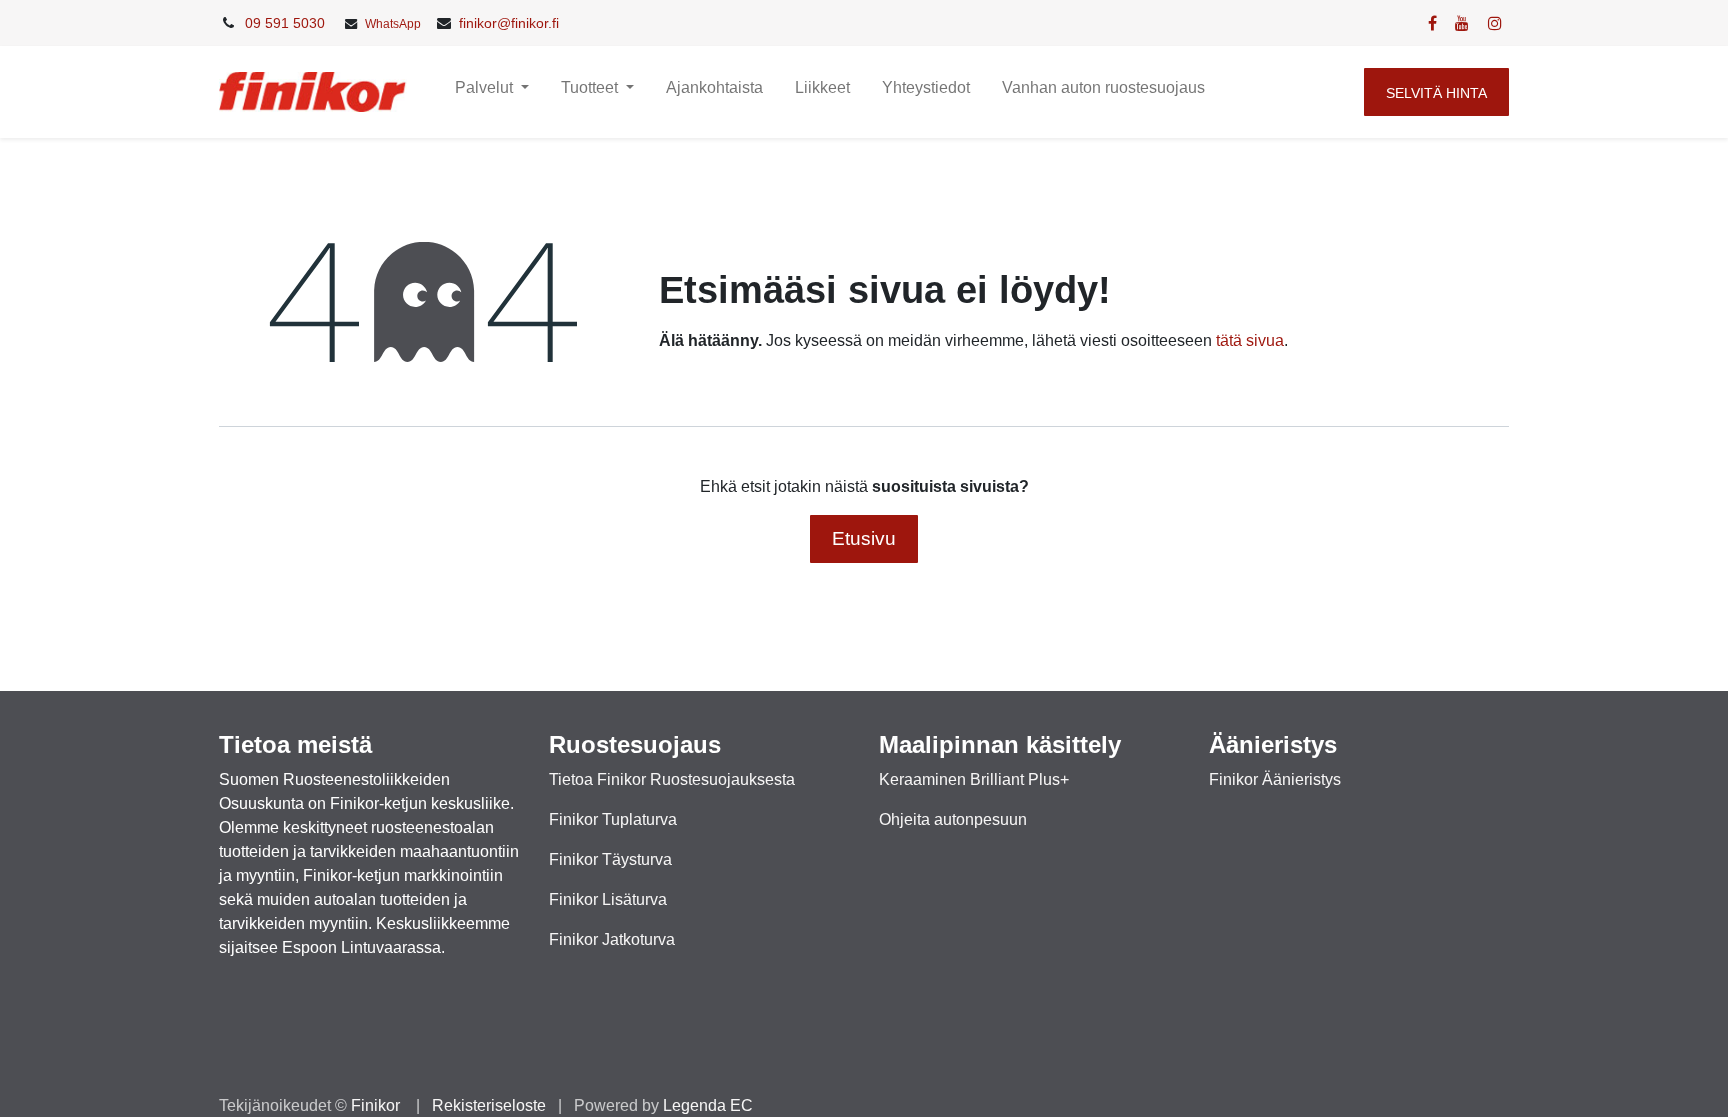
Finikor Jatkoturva (612, 939)
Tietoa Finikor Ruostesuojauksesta (672, 779)
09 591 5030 (285, 23)
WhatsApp (393, 24)
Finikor (377, 1105)
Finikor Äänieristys (1275, 779)
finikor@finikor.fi (509, 23)
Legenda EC (708, 1105)
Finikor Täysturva (610, 859)
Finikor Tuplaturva (613, 819)
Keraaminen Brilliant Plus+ (974, 779)
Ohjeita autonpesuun (953, 819)
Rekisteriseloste (489, 1105)
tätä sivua (1250, 340)
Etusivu (864, 538)
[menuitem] (714, 92)
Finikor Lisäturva (608, 899)
